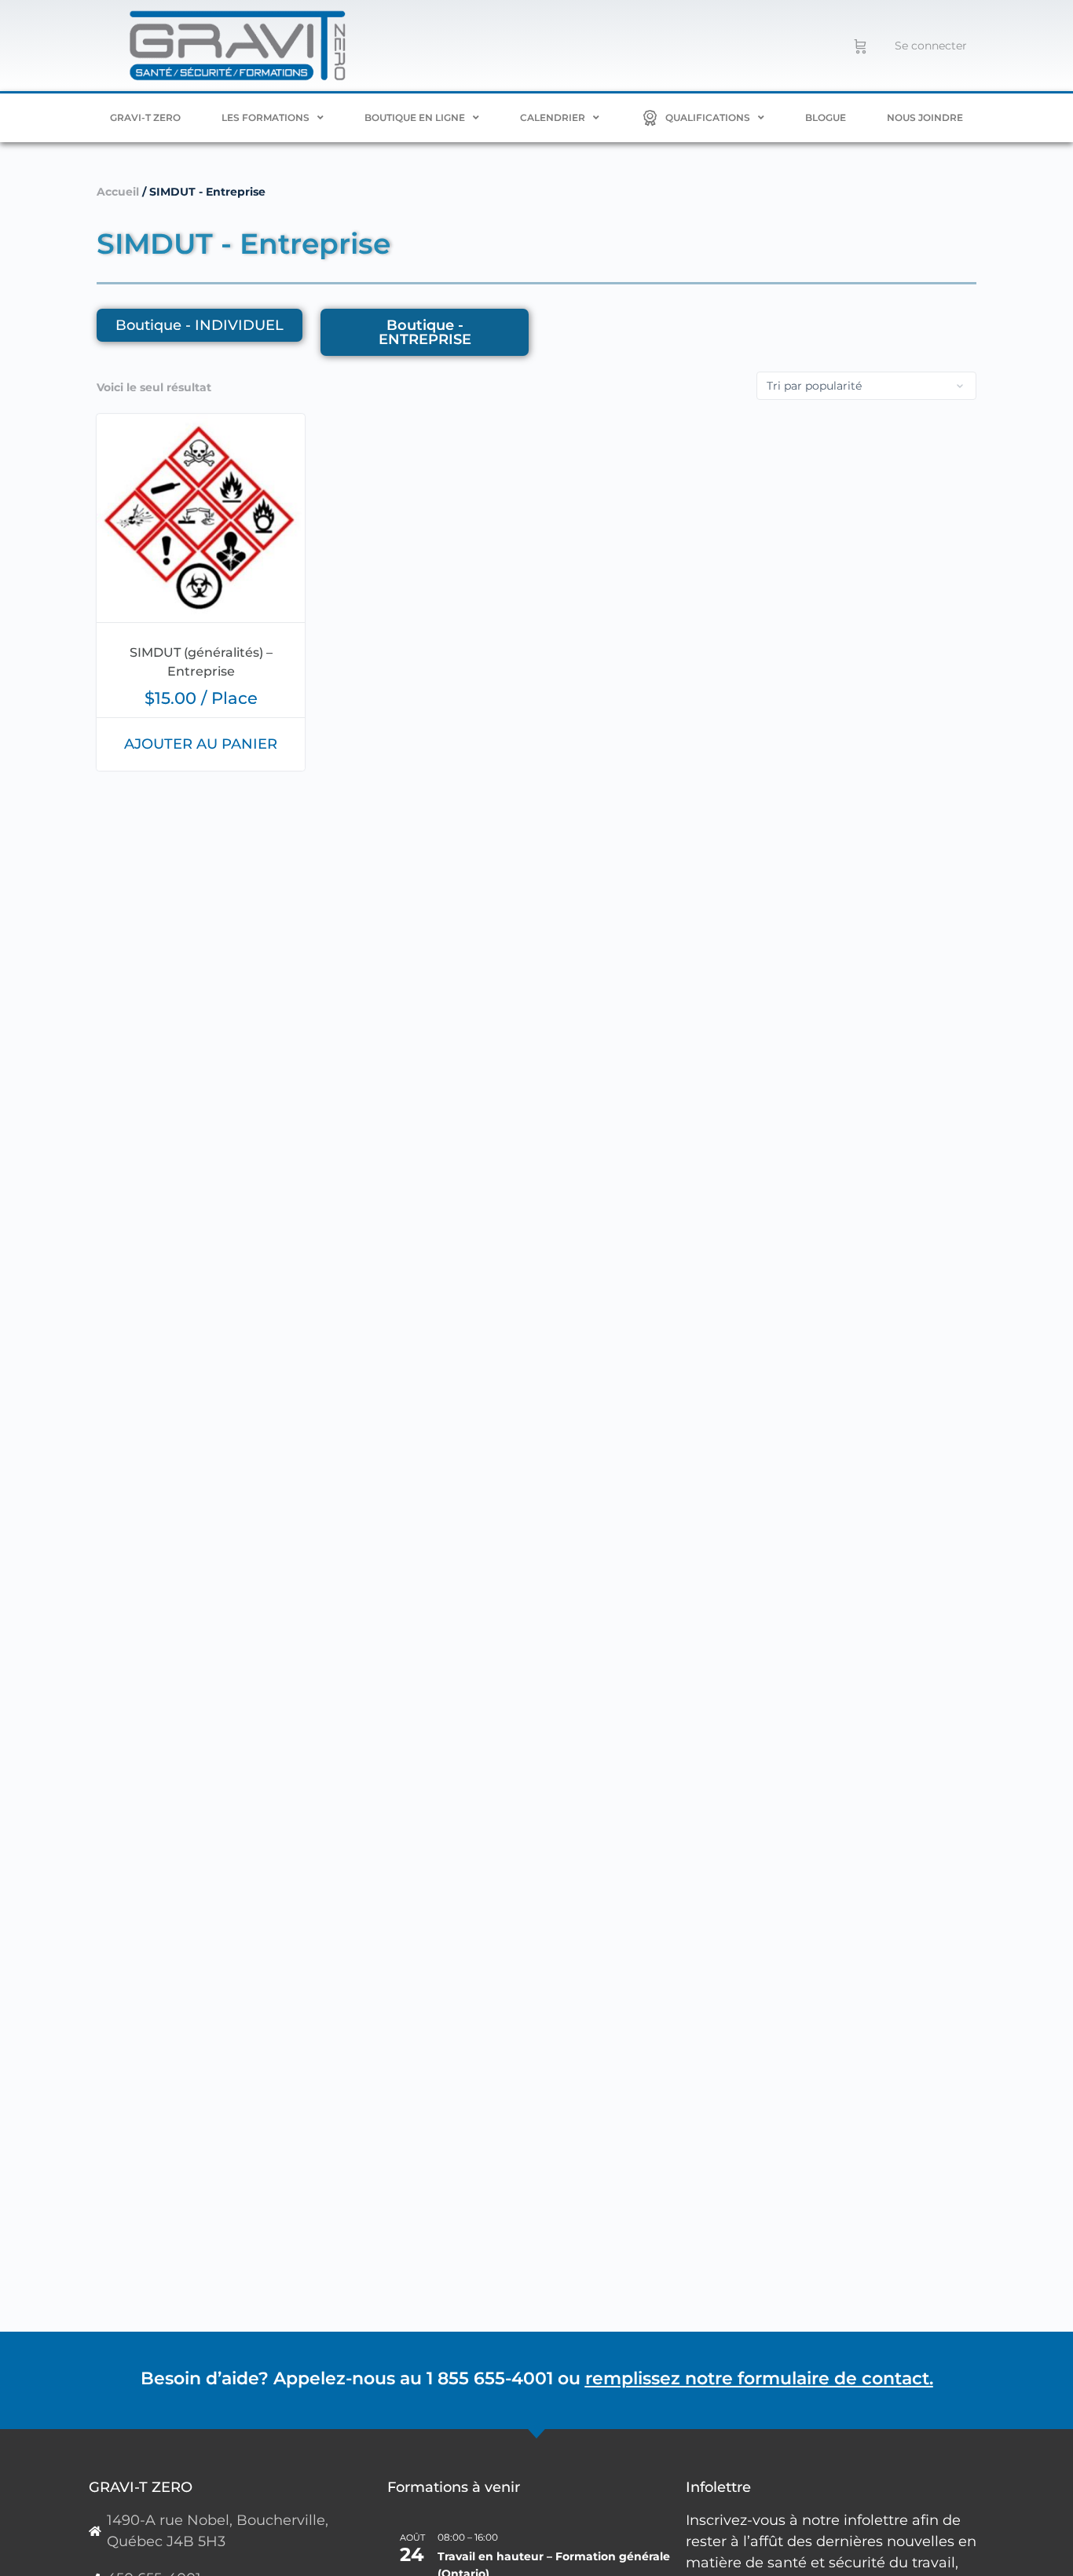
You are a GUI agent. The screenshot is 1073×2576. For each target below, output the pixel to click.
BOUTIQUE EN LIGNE (415, 117)
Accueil (118, 192)
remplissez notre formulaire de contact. (759, 2378)
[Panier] (861, 46)
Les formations (266, 117)
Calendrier (553, 117)
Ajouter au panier (201, 744)
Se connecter (931, 46)
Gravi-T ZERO (145, 117)
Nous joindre (925, 117)
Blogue (826, 117)
